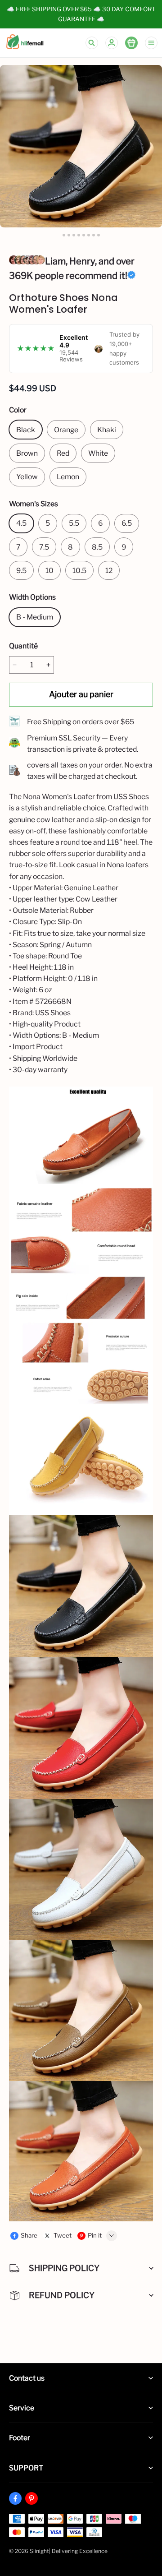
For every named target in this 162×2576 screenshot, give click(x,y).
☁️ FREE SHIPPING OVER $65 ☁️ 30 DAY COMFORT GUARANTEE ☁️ (82, 14)
